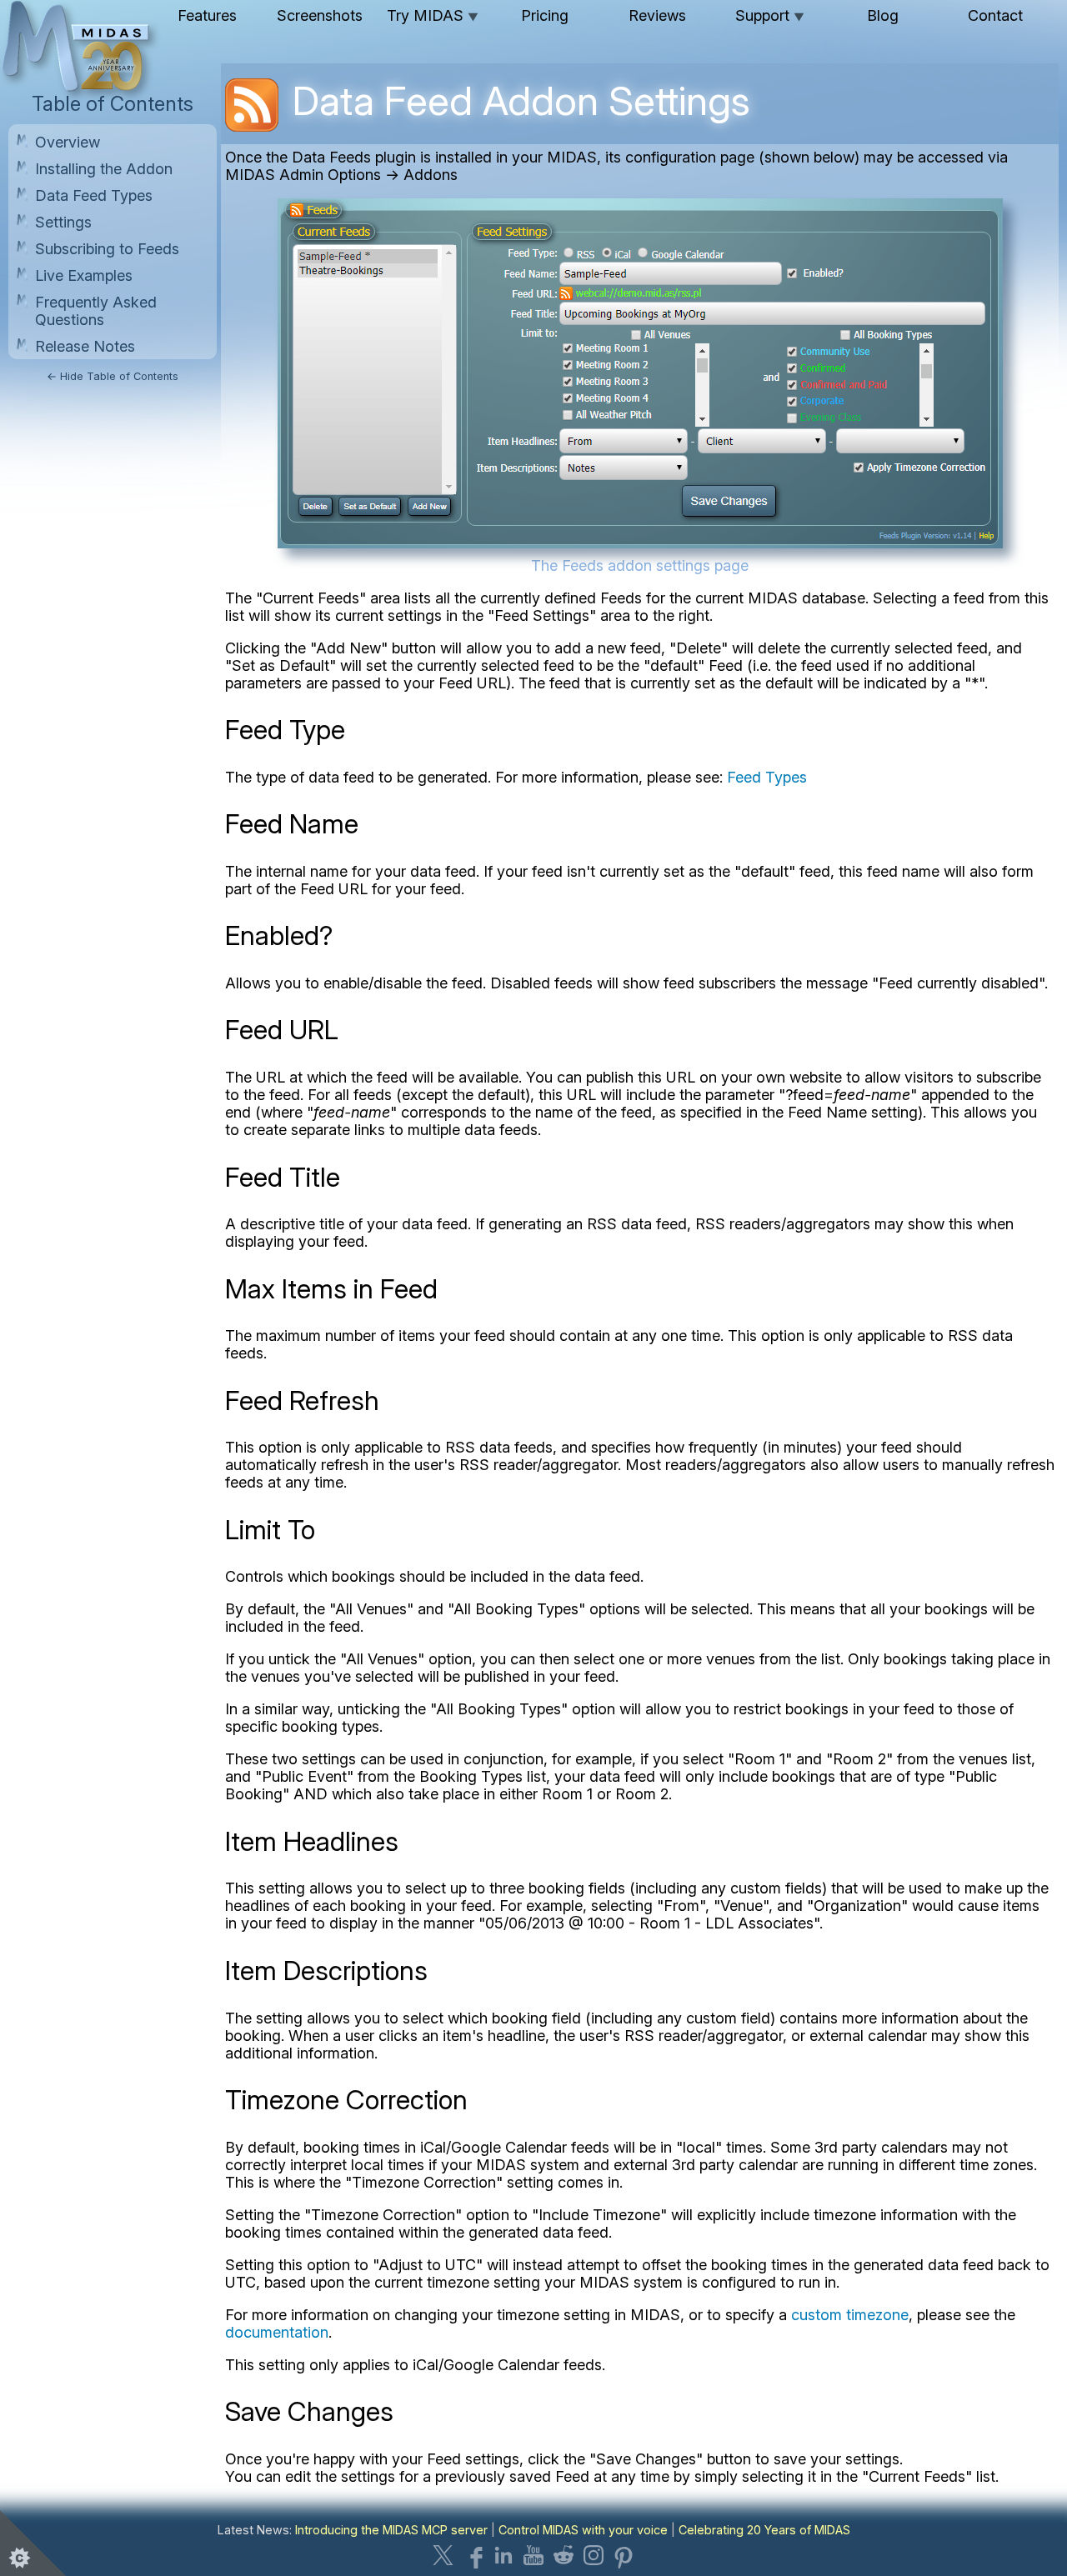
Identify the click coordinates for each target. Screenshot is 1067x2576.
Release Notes (85, 346)
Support (770, 15)
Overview (68, 142)
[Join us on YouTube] (533, 2555)
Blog (883, 15)
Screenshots (320, 15)
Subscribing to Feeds (107, 249)
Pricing (545, 15)
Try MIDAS (433, 15)
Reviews (657, 15)
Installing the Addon (104, 169)
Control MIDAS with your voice (583, 2530)
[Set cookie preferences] (33, 2543)
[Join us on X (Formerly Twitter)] (443, 2555)
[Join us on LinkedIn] (503, 2555)
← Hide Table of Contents (113, 376)
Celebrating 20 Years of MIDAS (764, 2530)
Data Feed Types (94, 195)
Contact (995, 15)
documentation (277, 2332)
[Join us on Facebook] (473, 2555)
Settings (63, 222)
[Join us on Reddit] (564, 2555)
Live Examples (84, 275)
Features (207, 15)
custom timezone (850, 2315)
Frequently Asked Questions (96, 311)
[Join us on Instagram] (594, 2555)
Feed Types (767, 777)
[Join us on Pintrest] (624, 2555)
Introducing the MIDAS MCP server (391, 2530)
